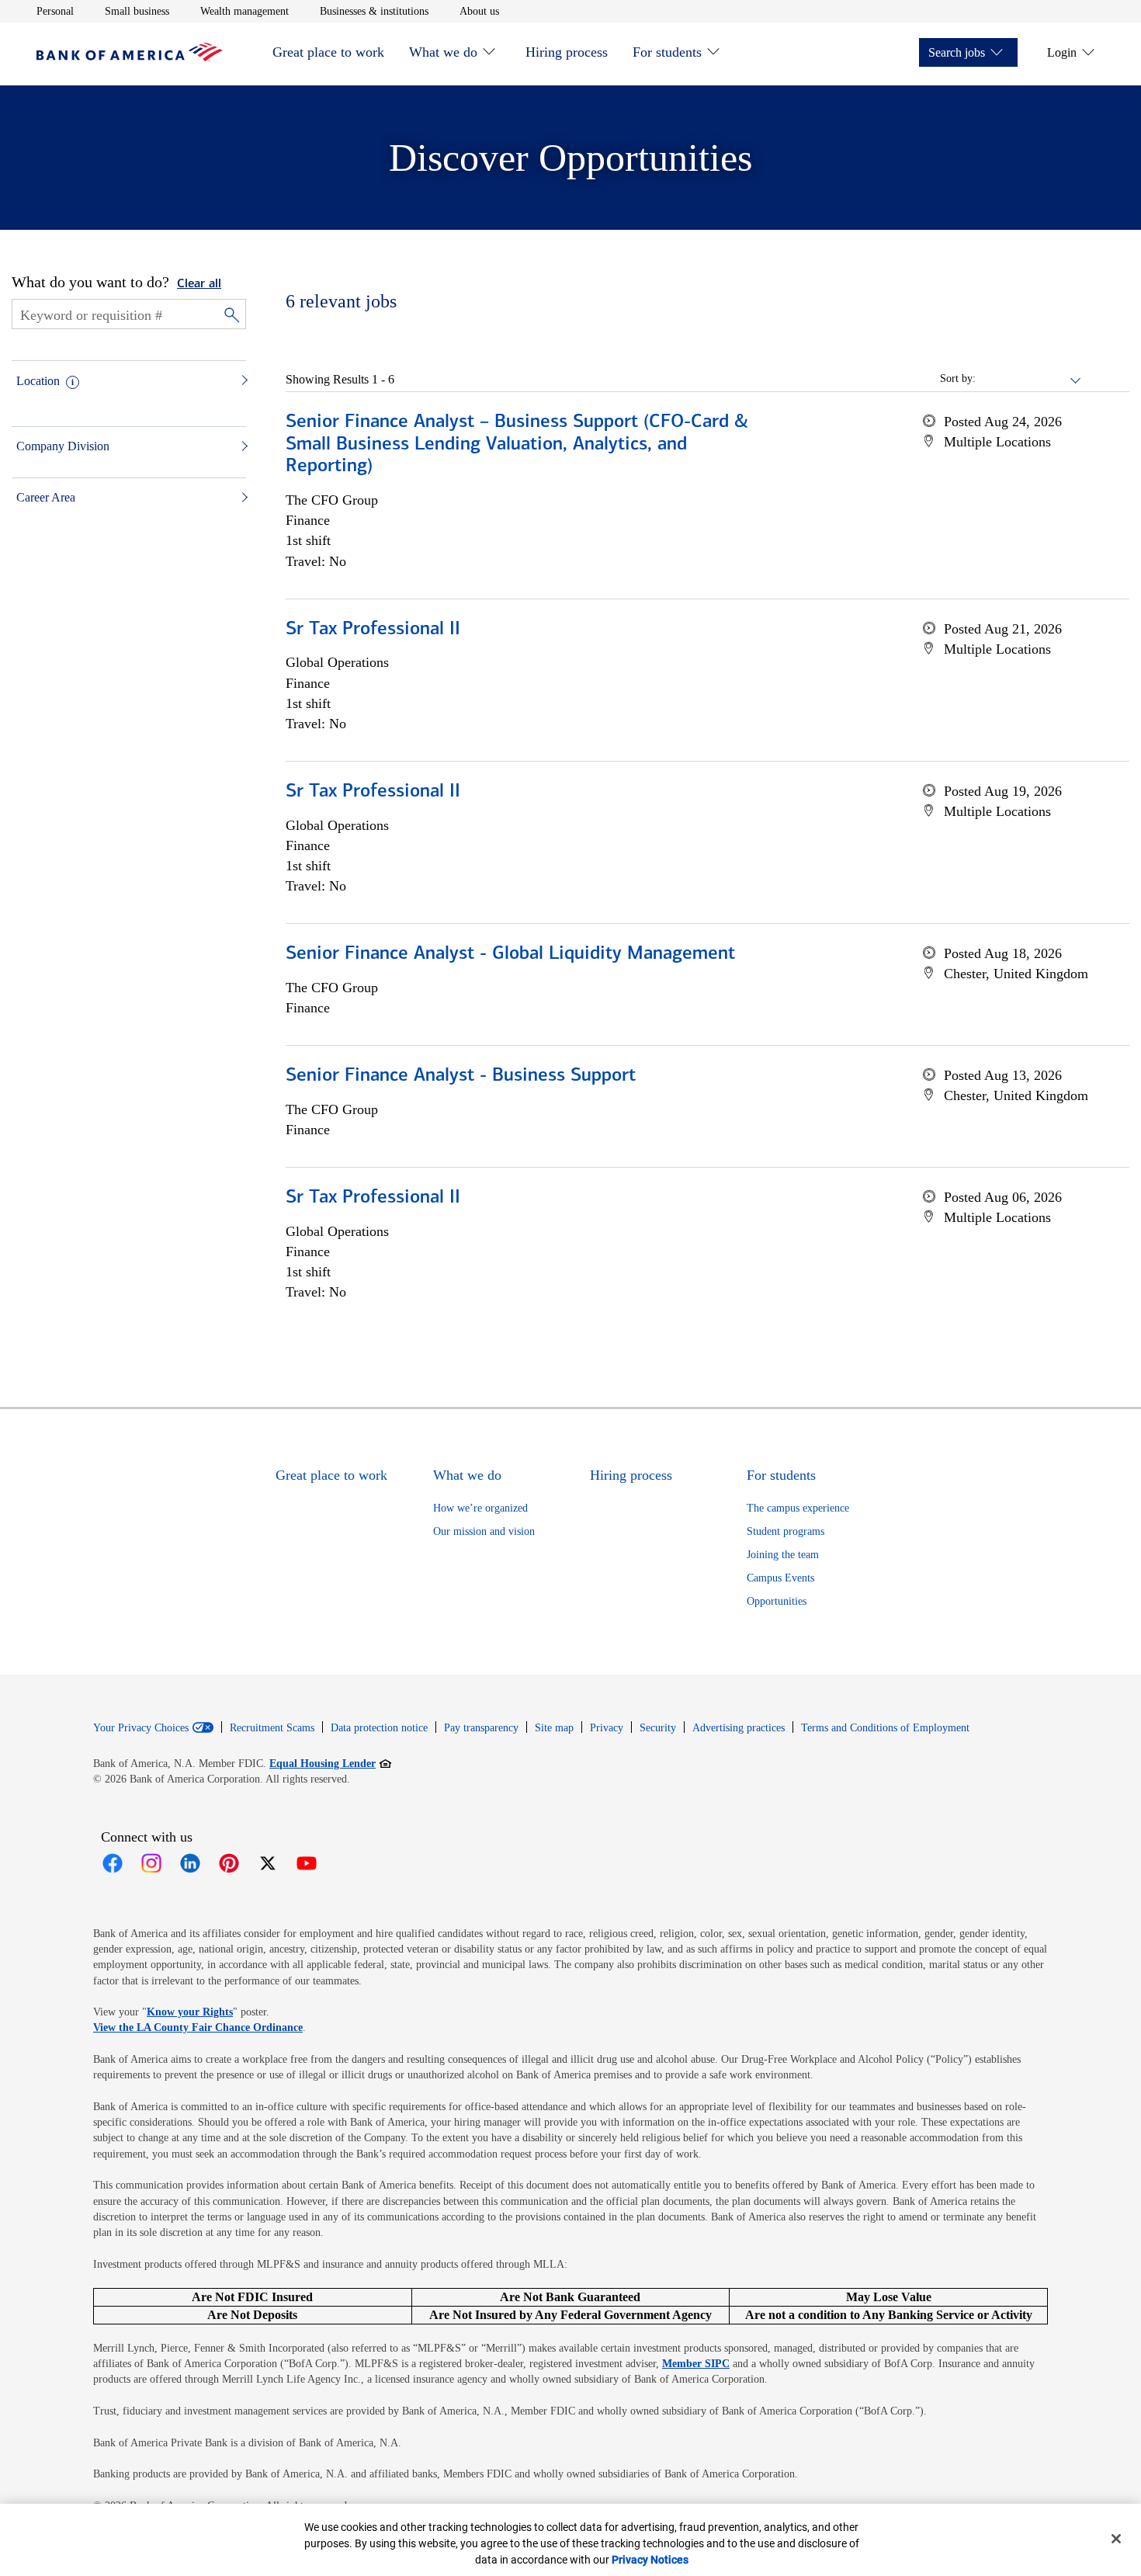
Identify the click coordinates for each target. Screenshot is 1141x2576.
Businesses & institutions (374, 11)
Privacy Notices (650, 2560)
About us (479, 11)
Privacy (607, 1728)
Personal (55, 11)
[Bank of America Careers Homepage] (130, 57)
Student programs (786, 1531)
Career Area (46, 497)
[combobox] (1029, 379)
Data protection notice (379, 1728)
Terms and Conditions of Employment (885, 1728)
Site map (554, 1728)
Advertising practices (739, 1728)
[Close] (1116, 2539)
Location (38, 381)
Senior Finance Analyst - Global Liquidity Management (510, 954)
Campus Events (780, 1578)
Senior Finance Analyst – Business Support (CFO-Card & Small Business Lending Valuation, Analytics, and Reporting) (517, 445)
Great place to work (328, 52)
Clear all (199, 284)
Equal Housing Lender (330, 1763)
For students (667, 52)
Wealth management (244, 11)
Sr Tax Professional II (373, 630)
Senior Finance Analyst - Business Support (461, 1076)
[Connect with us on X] (268, 1863)
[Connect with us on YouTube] (307, 1863)
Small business (137, 11)
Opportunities (777, 1601)
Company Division (63, 446)
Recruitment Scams (272, 1728)
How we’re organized (480, 1508)
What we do (443, 52)
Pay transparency (481, 1728)
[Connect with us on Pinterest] (229, 1863)
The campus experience (798, 1508)
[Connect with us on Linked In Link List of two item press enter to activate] (190, 1863)
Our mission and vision (484, 1531)
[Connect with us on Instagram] (151, 1863)
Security (658, 1728)
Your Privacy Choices (141, 1728)
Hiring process (567, 52)
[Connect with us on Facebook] (113, 1863)
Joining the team (783, 1555)
